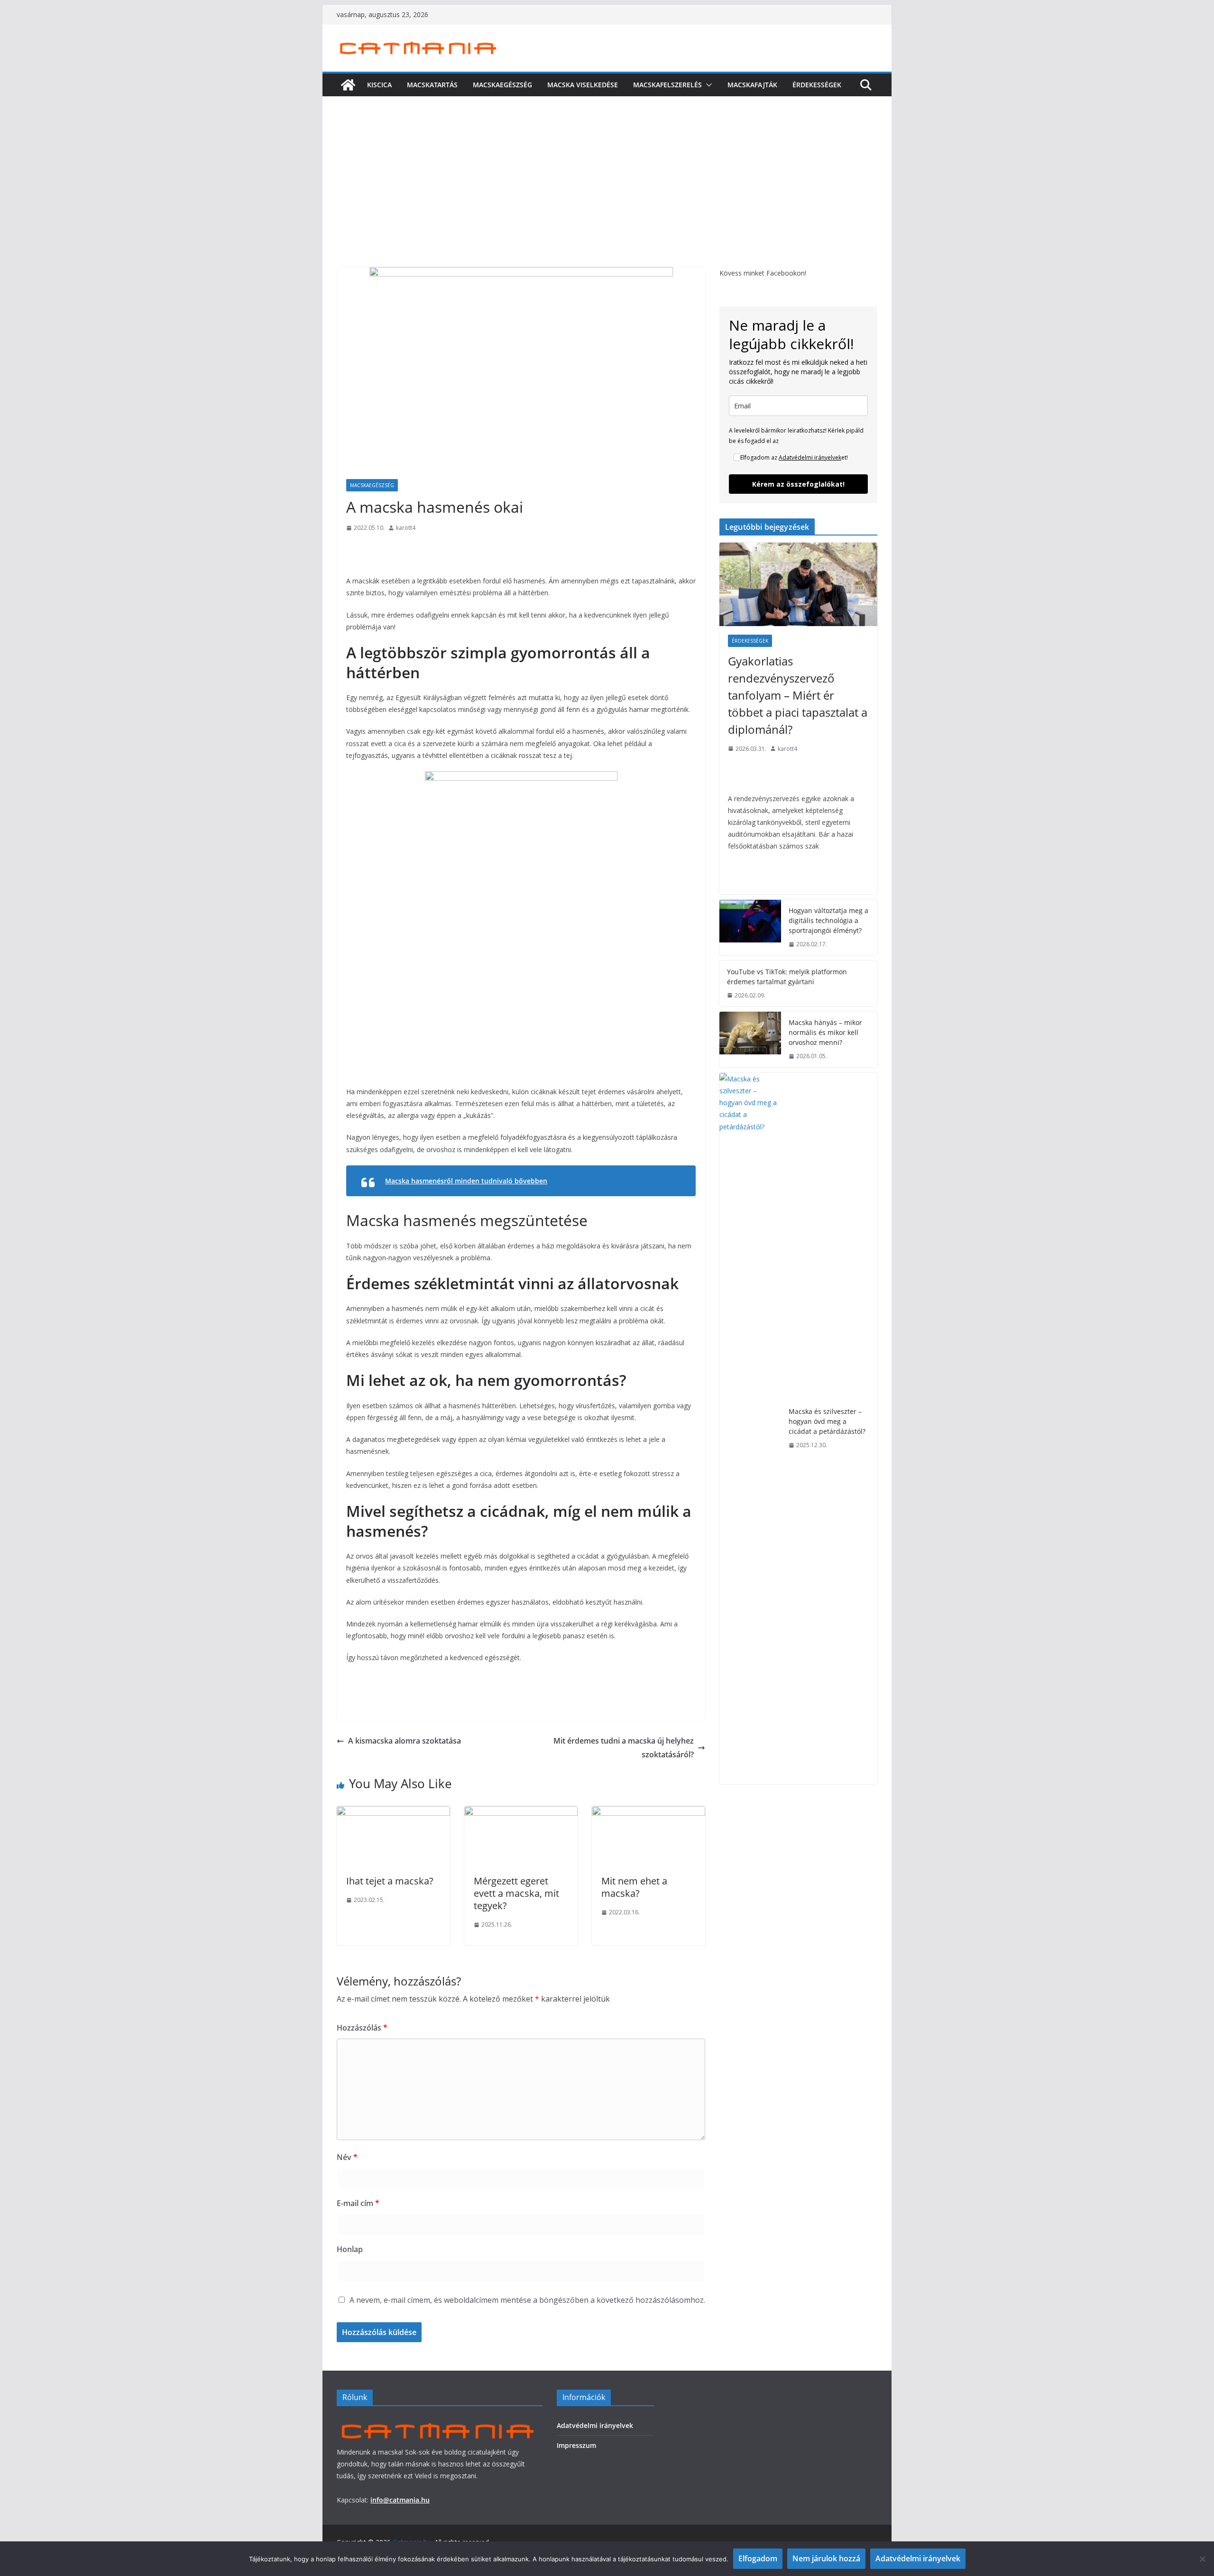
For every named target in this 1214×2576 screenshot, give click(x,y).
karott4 (406, 528)
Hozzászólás (362, 2028)
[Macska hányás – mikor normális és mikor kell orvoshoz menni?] (750, 1039)
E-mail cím (358, 2203)
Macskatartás (432, 85)
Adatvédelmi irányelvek (810, 457)
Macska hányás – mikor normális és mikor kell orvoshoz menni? (825, 1032)
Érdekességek (817, 85)
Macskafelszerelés (667, 85)
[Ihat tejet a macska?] (393, 1813)
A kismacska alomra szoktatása (405, 1741)
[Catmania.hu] (348, 85)
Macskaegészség (502, 85)
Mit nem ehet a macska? (634, 1887)
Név (347, 2157)
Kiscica (379, 85)
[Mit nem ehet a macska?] (648, 1813)
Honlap (350, 2249)
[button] (707, 85)
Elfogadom (758, 2558)
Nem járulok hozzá (826, 2558)
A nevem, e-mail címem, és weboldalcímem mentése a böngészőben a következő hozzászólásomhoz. (527, 2300)
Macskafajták (752, 85)
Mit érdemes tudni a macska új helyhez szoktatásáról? (624, 1748)
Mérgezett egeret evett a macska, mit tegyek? (516, 1893)
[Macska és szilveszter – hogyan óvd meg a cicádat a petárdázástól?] (750, 1429)
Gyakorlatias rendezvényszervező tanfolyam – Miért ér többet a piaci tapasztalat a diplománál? (798, 695)
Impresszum (576, 2445)
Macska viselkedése (583, 85)
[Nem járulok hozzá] (1202, 2559)
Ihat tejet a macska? (390, 1881)
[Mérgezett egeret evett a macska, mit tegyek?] (521, 1813)
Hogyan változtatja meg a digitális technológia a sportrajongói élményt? (828, 920)
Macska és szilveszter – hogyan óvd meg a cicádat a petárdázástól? (827, 1421)
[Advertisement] (607, 196)
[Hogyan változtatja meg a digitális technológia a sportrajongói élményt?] (750, 928)
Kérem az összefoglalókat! (798, 484)
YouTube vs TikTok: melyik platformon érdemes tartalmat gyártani (787, 977)
